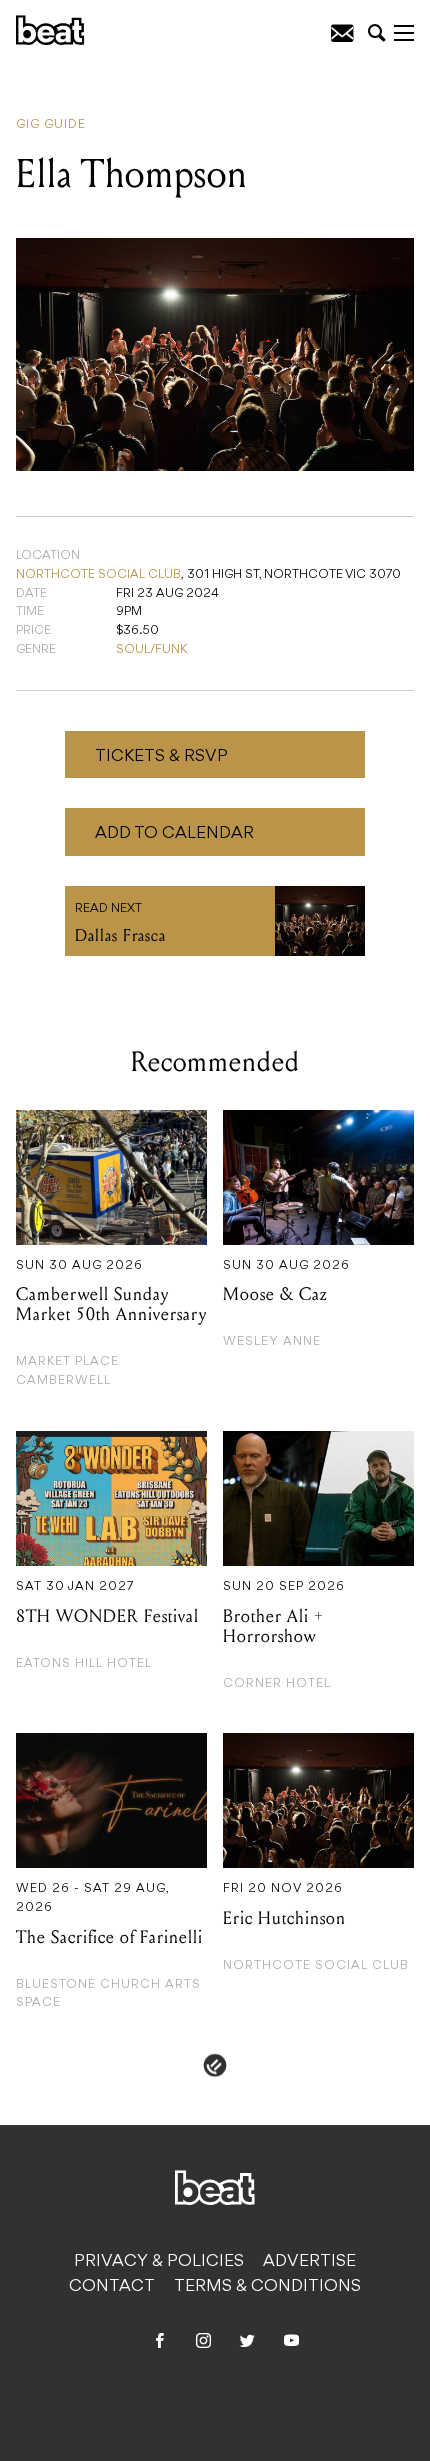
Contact (112, 2287)
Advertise (309, 2262)
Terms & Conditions (267, 2287)
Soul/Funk (151, 650)
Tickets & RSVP (161, 757)
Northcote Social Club (98, 575)
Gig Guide (51, 125)
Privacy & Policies (159, 2262)
